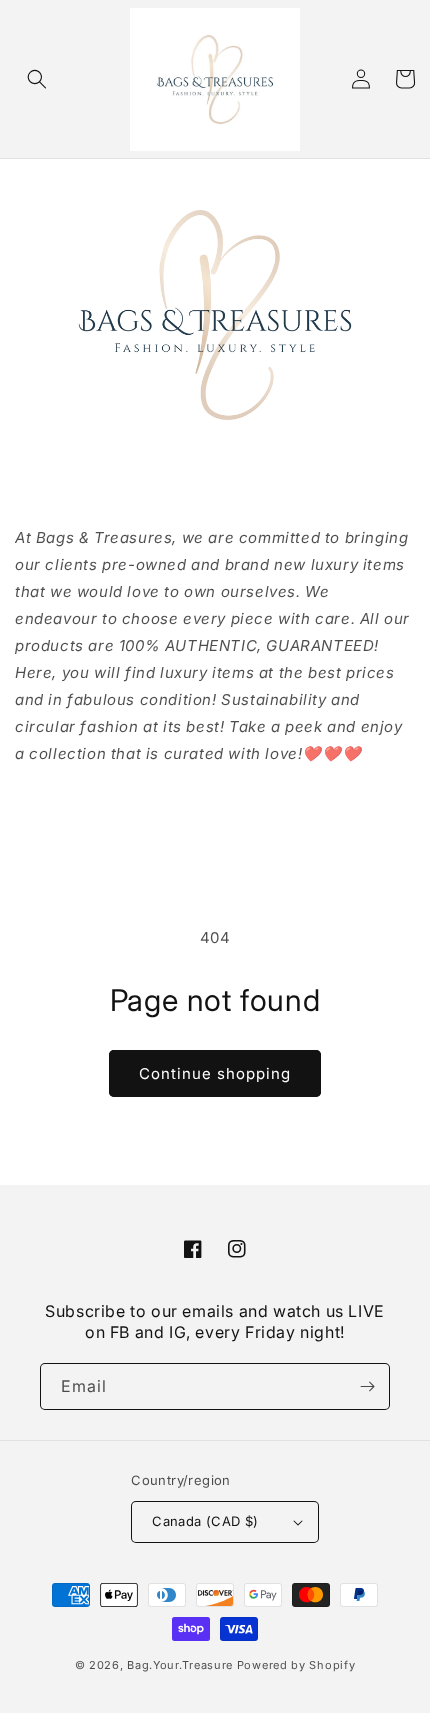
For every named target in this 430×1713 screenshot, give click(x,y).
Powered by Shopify (296, 1665)
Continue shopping (215, 1073)
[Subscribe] (367, 1386)
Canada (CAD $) (205, 1521)
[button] (37, 79)
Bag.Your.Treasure (180, 1665)
